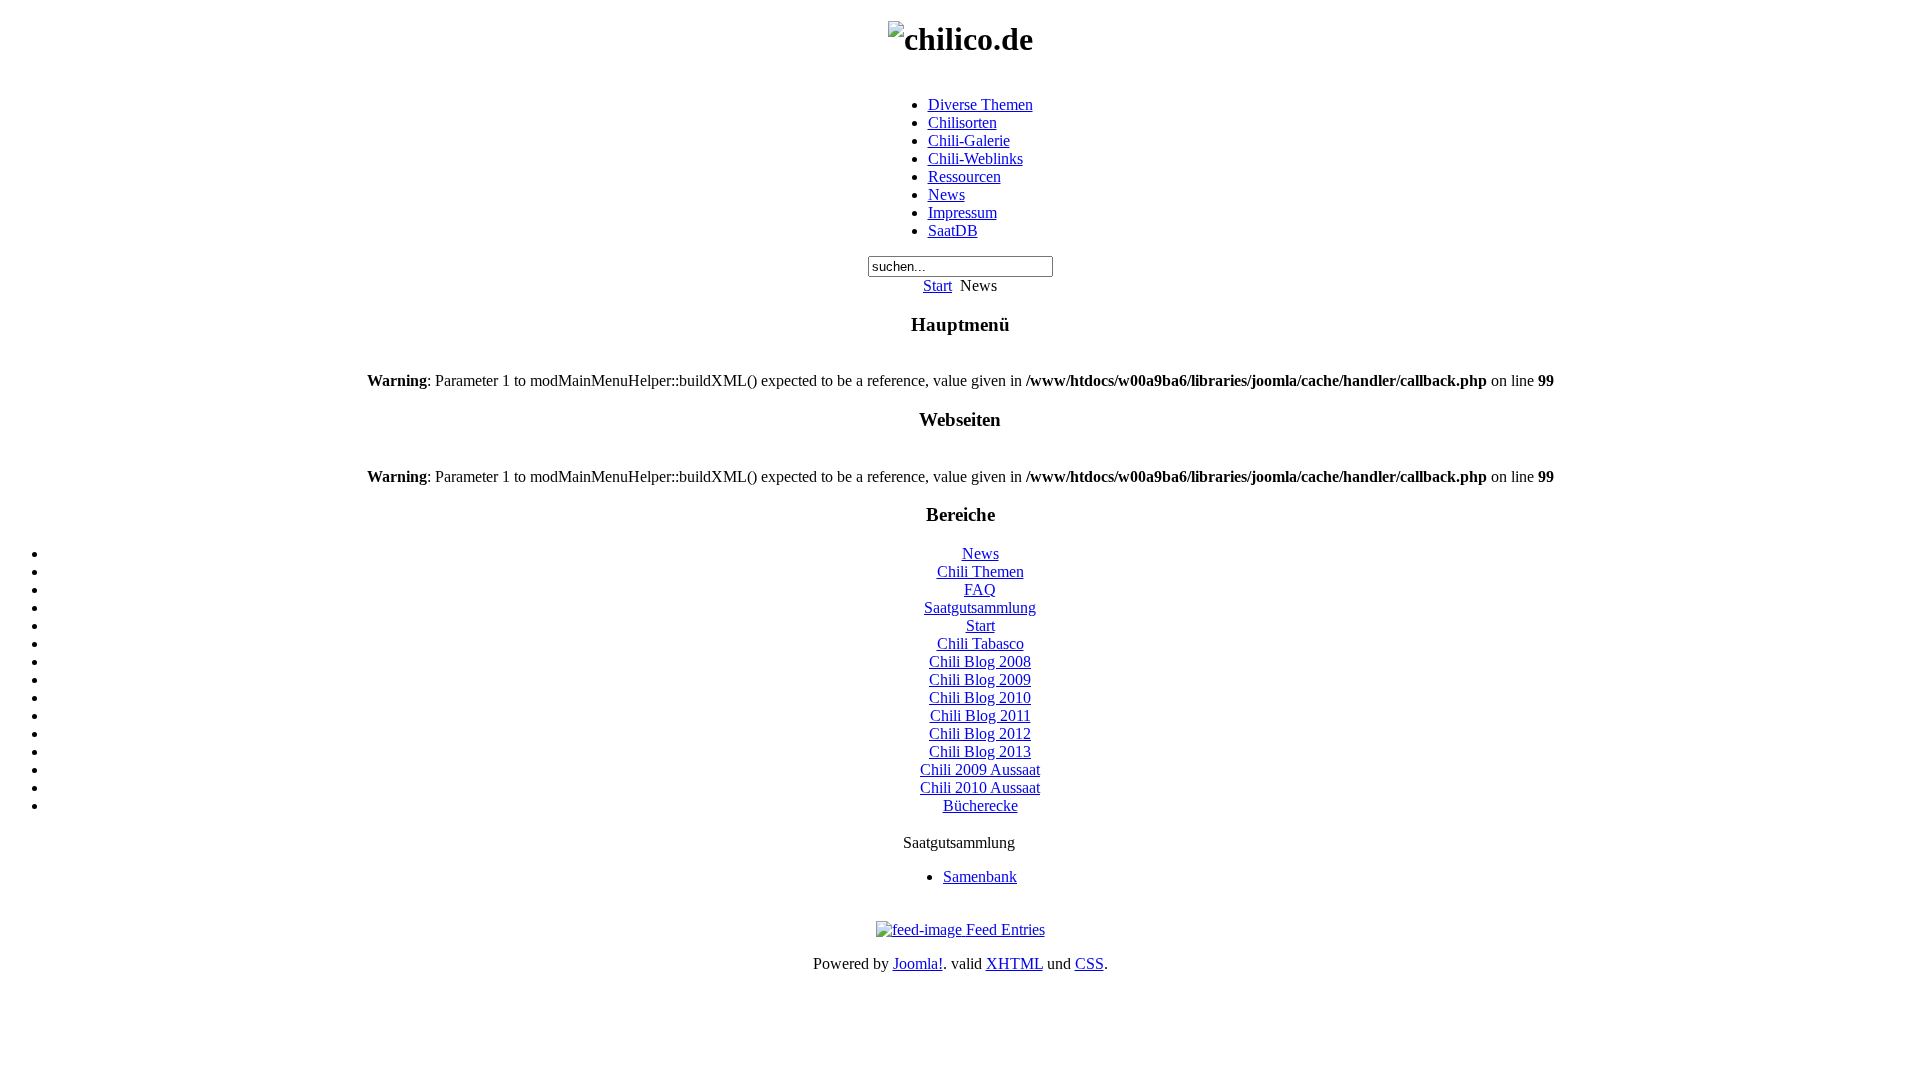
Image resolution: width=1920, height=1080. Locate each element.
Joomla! (918, 963)
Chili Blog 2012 (980, 733)
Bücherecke (980, 805)
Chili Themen (980, 571)
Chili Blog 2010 (980, 697)
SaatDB (953, 230)
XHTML (1014, 963)
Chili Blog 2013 (980, 751)
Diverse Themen (980, 104)
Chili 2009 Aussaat (980, 769)
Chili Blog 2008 (980, 661)
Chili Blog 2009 (980, 679)
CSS (1089, 963)
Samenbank (980, 876)
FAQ (980, 589)
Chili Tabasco (980, 643)
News (946, 194)
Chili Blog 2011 (980, 715)
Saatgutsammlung (980, 607)
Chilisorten (962, 122)
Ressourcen (964, 176)
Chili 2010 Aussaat (980, 787)
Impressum (962, 212)
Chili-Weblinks (975, 158)
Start (937, 285)
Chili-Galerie (969, 140)
